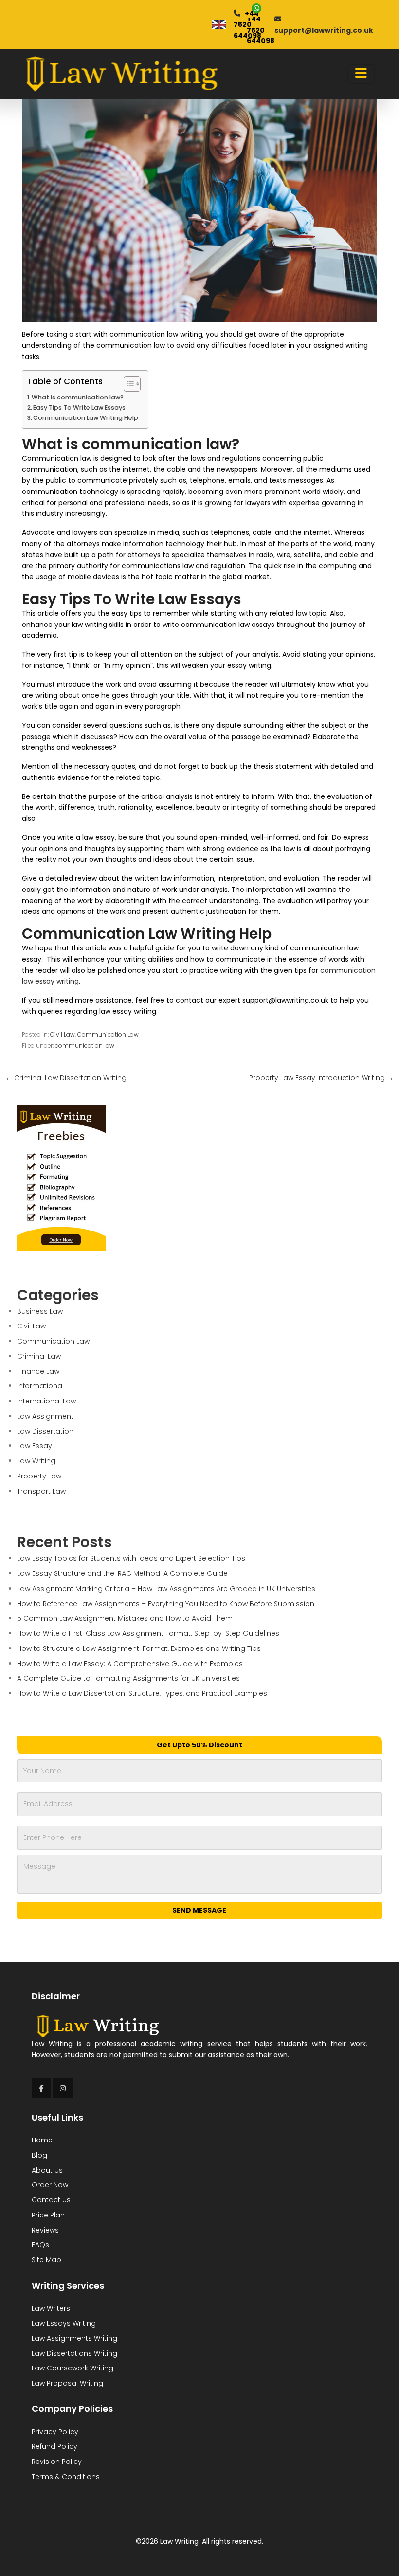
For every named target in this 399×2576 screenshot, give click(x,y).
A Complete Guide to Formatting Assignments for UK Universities (128, 1678)
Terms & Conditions (66, 2477)
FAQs (40, 2245)
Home (42, 2140)
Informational (40, 1386)
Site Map (46, 2260)
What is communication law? (78, 397)
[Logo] (121, 74)
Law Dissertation (45, 1431)
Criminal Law (39, 1356)
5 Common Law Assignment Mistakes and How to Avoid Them (125, 1618)
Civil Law (63, 1035)
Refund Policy (54, 2446)
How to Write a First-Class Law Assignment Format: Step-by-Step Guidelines (148, 1633)
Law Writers (51, 2308)
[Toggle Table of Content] (127, 384)
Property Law (39, 1476)
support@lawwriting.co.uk (324, 30)
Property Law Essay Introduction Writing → (321, 1078)
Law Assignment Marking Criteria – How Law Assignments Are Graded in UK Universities (166, 1589)
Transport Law (41, 1491)
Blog (39, 2155)
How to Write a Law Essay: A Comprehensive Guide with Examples (130, 1664)
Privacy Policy (55, 2432)
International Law (46, 1401)
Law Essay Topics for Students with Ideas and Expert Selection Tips (131, 1558)
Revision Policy (57, 2462)
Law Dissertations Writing (74, 2353)
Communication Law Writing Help (86, 418)
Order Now (50, 2185)
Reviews (45, 2230)
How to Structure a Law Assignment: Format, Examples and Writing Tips (139, 1648)
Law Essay (35, 1446)
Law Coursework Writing (73, 2368)
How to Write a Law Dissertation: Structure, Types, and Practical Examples (142, 1693)
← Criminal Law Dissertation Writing (66, 1078)
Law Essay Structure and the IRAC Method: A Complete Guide (122, 1573)
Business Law (40, 1311)
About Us (47, 2170)
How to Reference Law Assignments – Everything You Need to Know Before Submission (166, 1604)
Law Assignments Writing (74, 2338)
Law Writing (36, 1461)
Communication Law (108, 1035)
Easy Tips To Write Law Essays (79, 407)
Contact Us (51, 2200)
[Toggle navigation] (361, 74)
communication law (85, 1046)
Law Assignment (45, 1416)
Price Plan (48, 2215)
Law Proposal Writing (67, 2383)
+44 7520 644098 (261, 30)
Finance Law (38, 1371)
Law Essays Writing (64, 2323)
